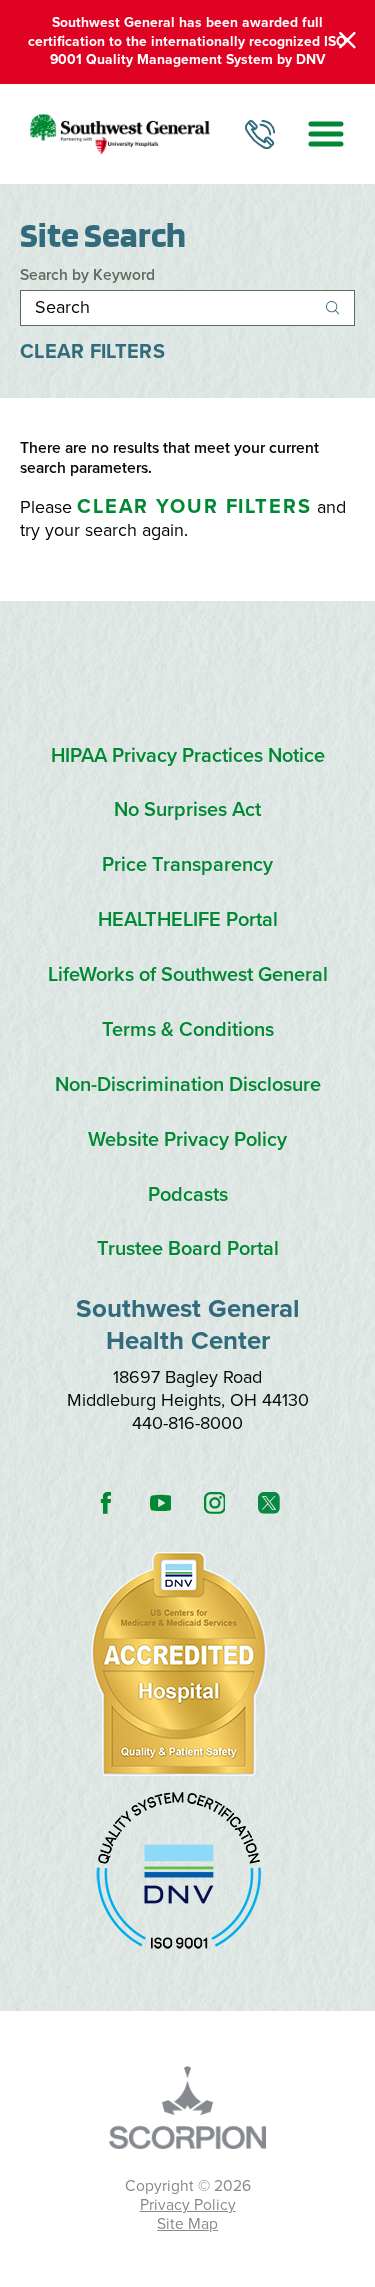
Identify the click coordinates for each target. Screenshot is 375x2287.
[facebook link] (106, 1503)
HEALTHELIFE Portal (188, 920)
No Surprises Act (187, 810)
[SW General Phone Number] (260, 134)
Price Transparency (187, 865)
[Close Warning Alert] (347, 42)
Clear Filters (92, 352)
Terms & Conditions (188, 1030)
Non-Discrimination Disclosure (188, 1085)
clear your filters (194, 507)
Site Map (187, 2224)
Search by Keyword (87, 276)
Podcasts (188, 1195)
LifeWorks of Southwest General (188, 975)
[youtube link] (160, 1503)
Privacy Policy (188, 2205)
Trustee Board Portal (188, 1249)
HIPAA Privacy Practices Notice (188, 756)
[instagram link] (214, 1503)
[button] (326, 134)
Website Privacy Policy (187, 1140)
